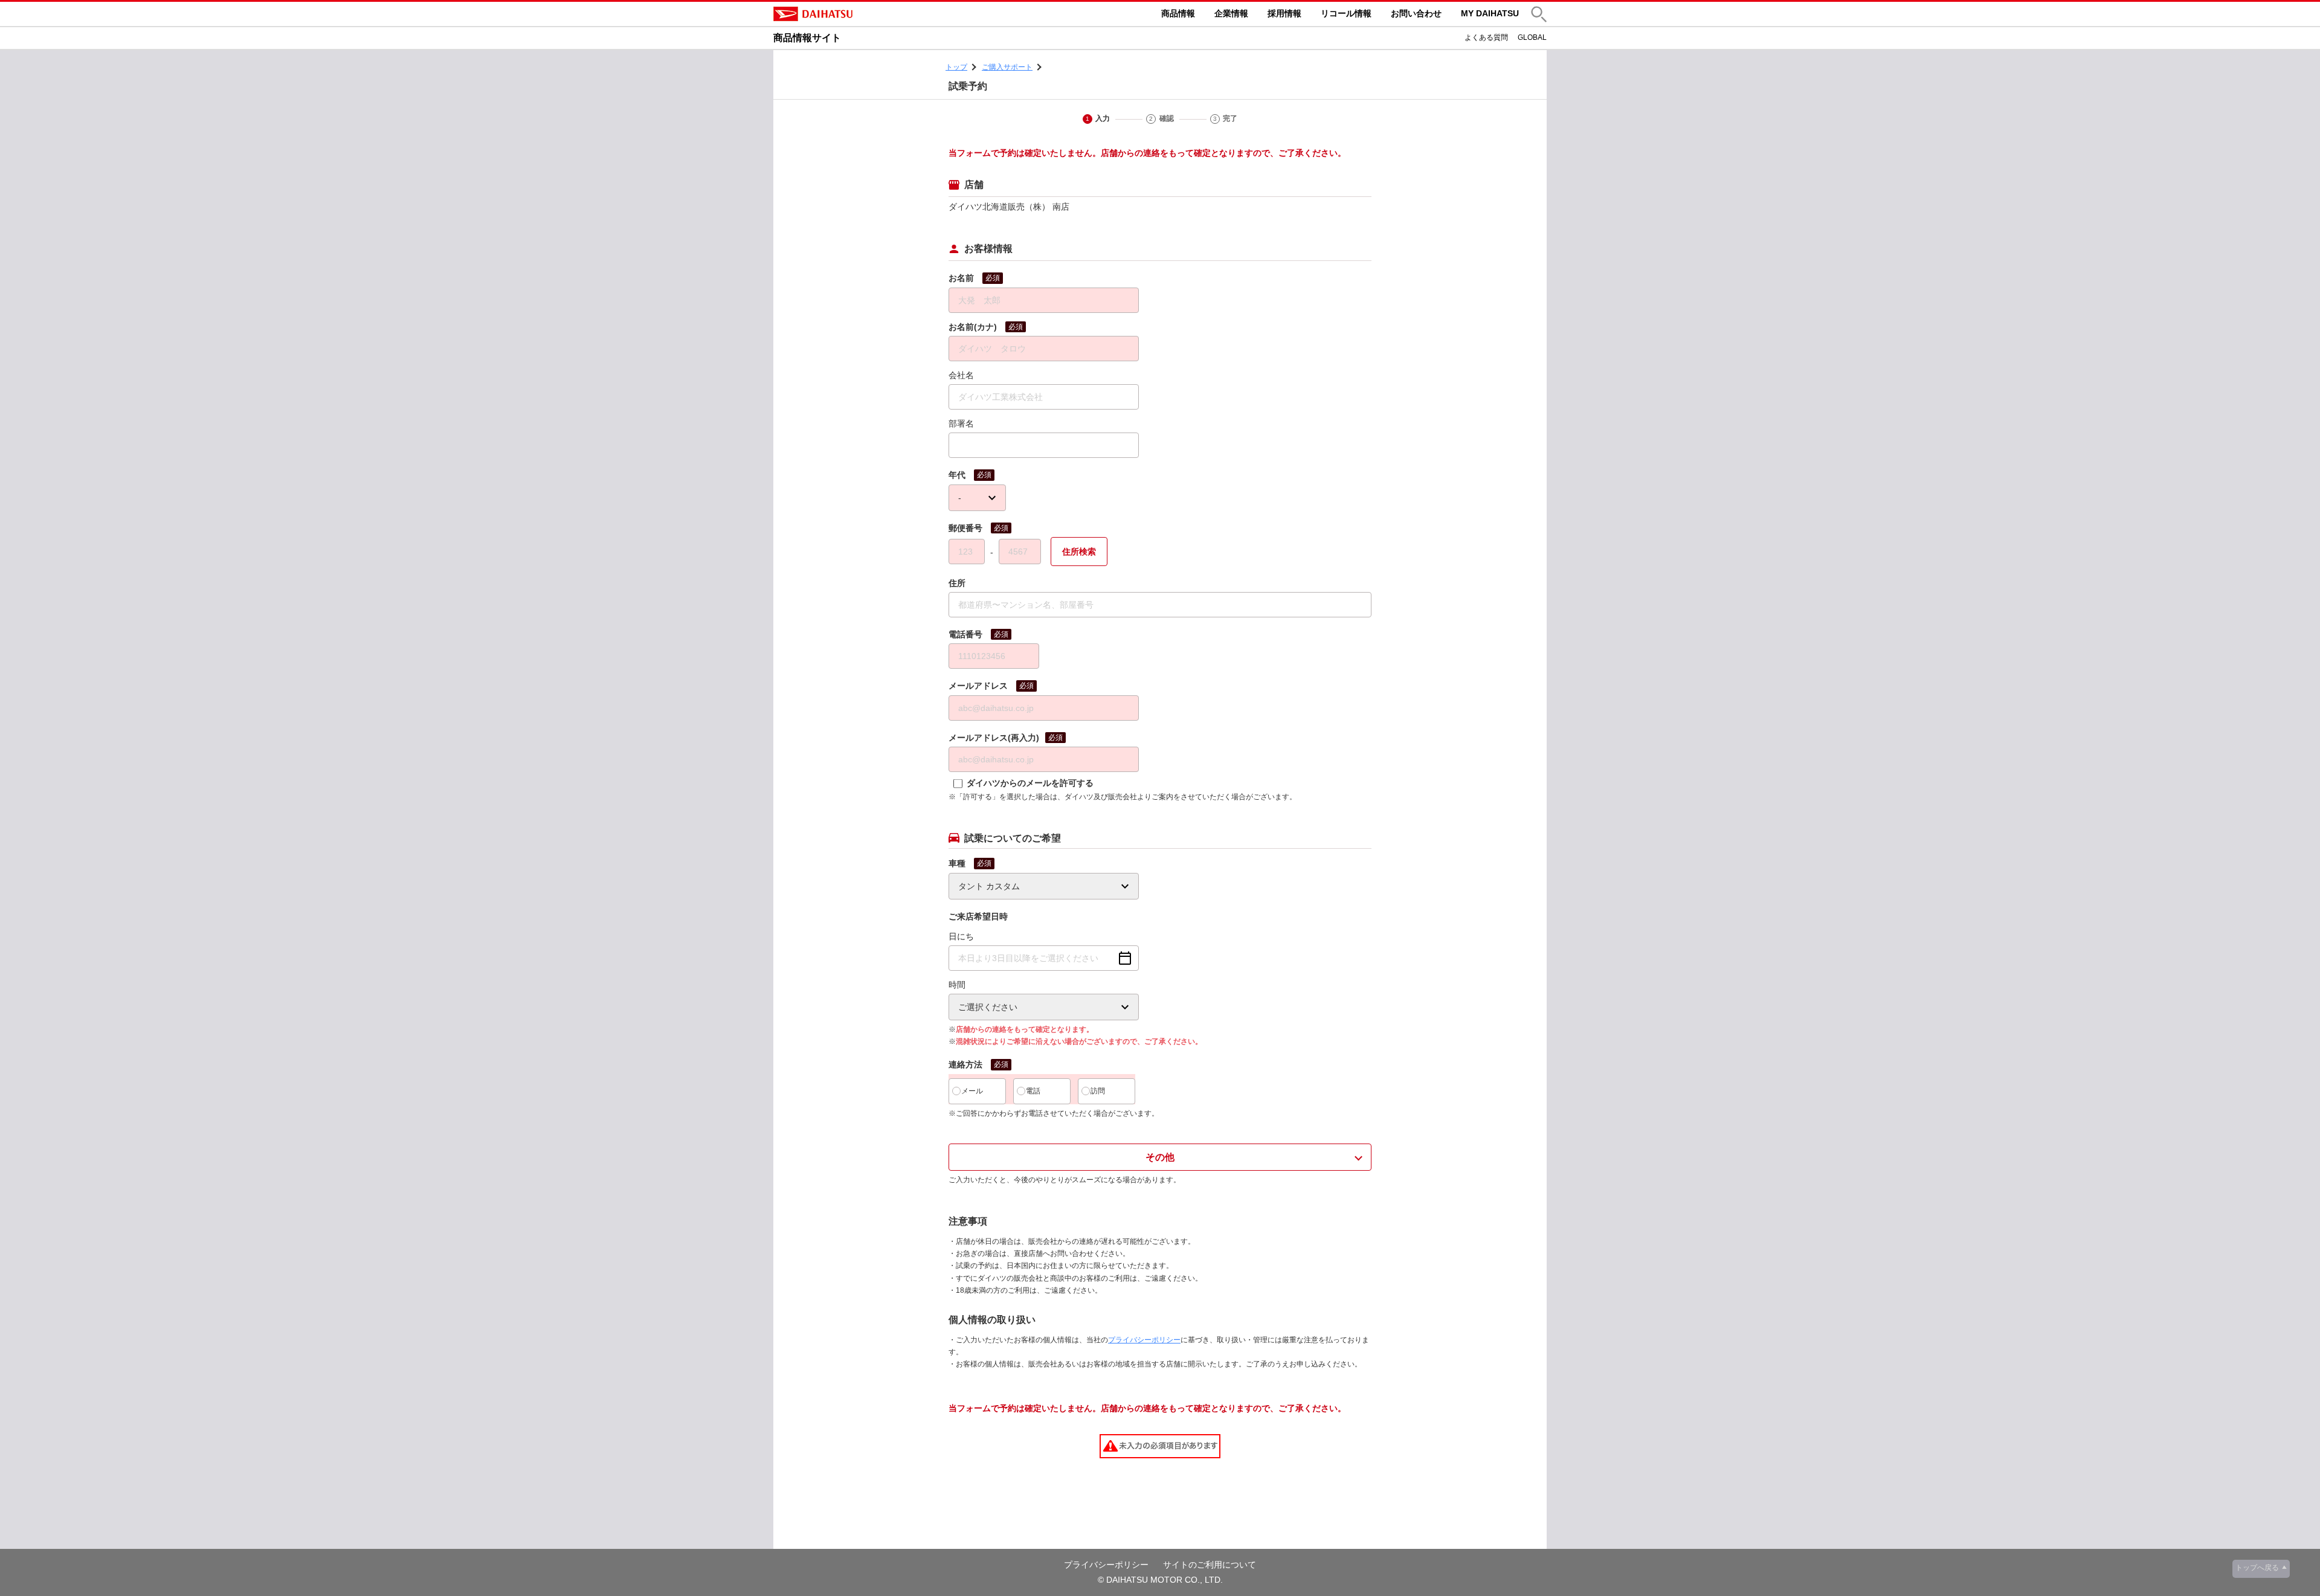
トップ (956, 67)
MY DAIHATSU (1490, 13)
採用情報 (1284, 13)
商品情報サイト (807, 38)
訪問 (1098, 1091)
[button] (1539, 14)
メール (972, 1091)
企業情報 (1231, 13)
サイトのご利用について (1210, 1565)
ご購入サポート (1007, 67)
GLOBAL (1532, 37)
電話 (1033, 1091)
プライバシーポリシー (1144, 1340)
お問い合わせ (1416, 13)
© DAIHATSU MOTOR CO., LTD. (1160, 1580)
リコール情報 (1346, 13)
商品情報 (1178, 13)
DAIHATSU (864, 14)
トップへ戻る (2257, 1568)
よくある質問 (1486, 37)
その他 (1160, 1157)
